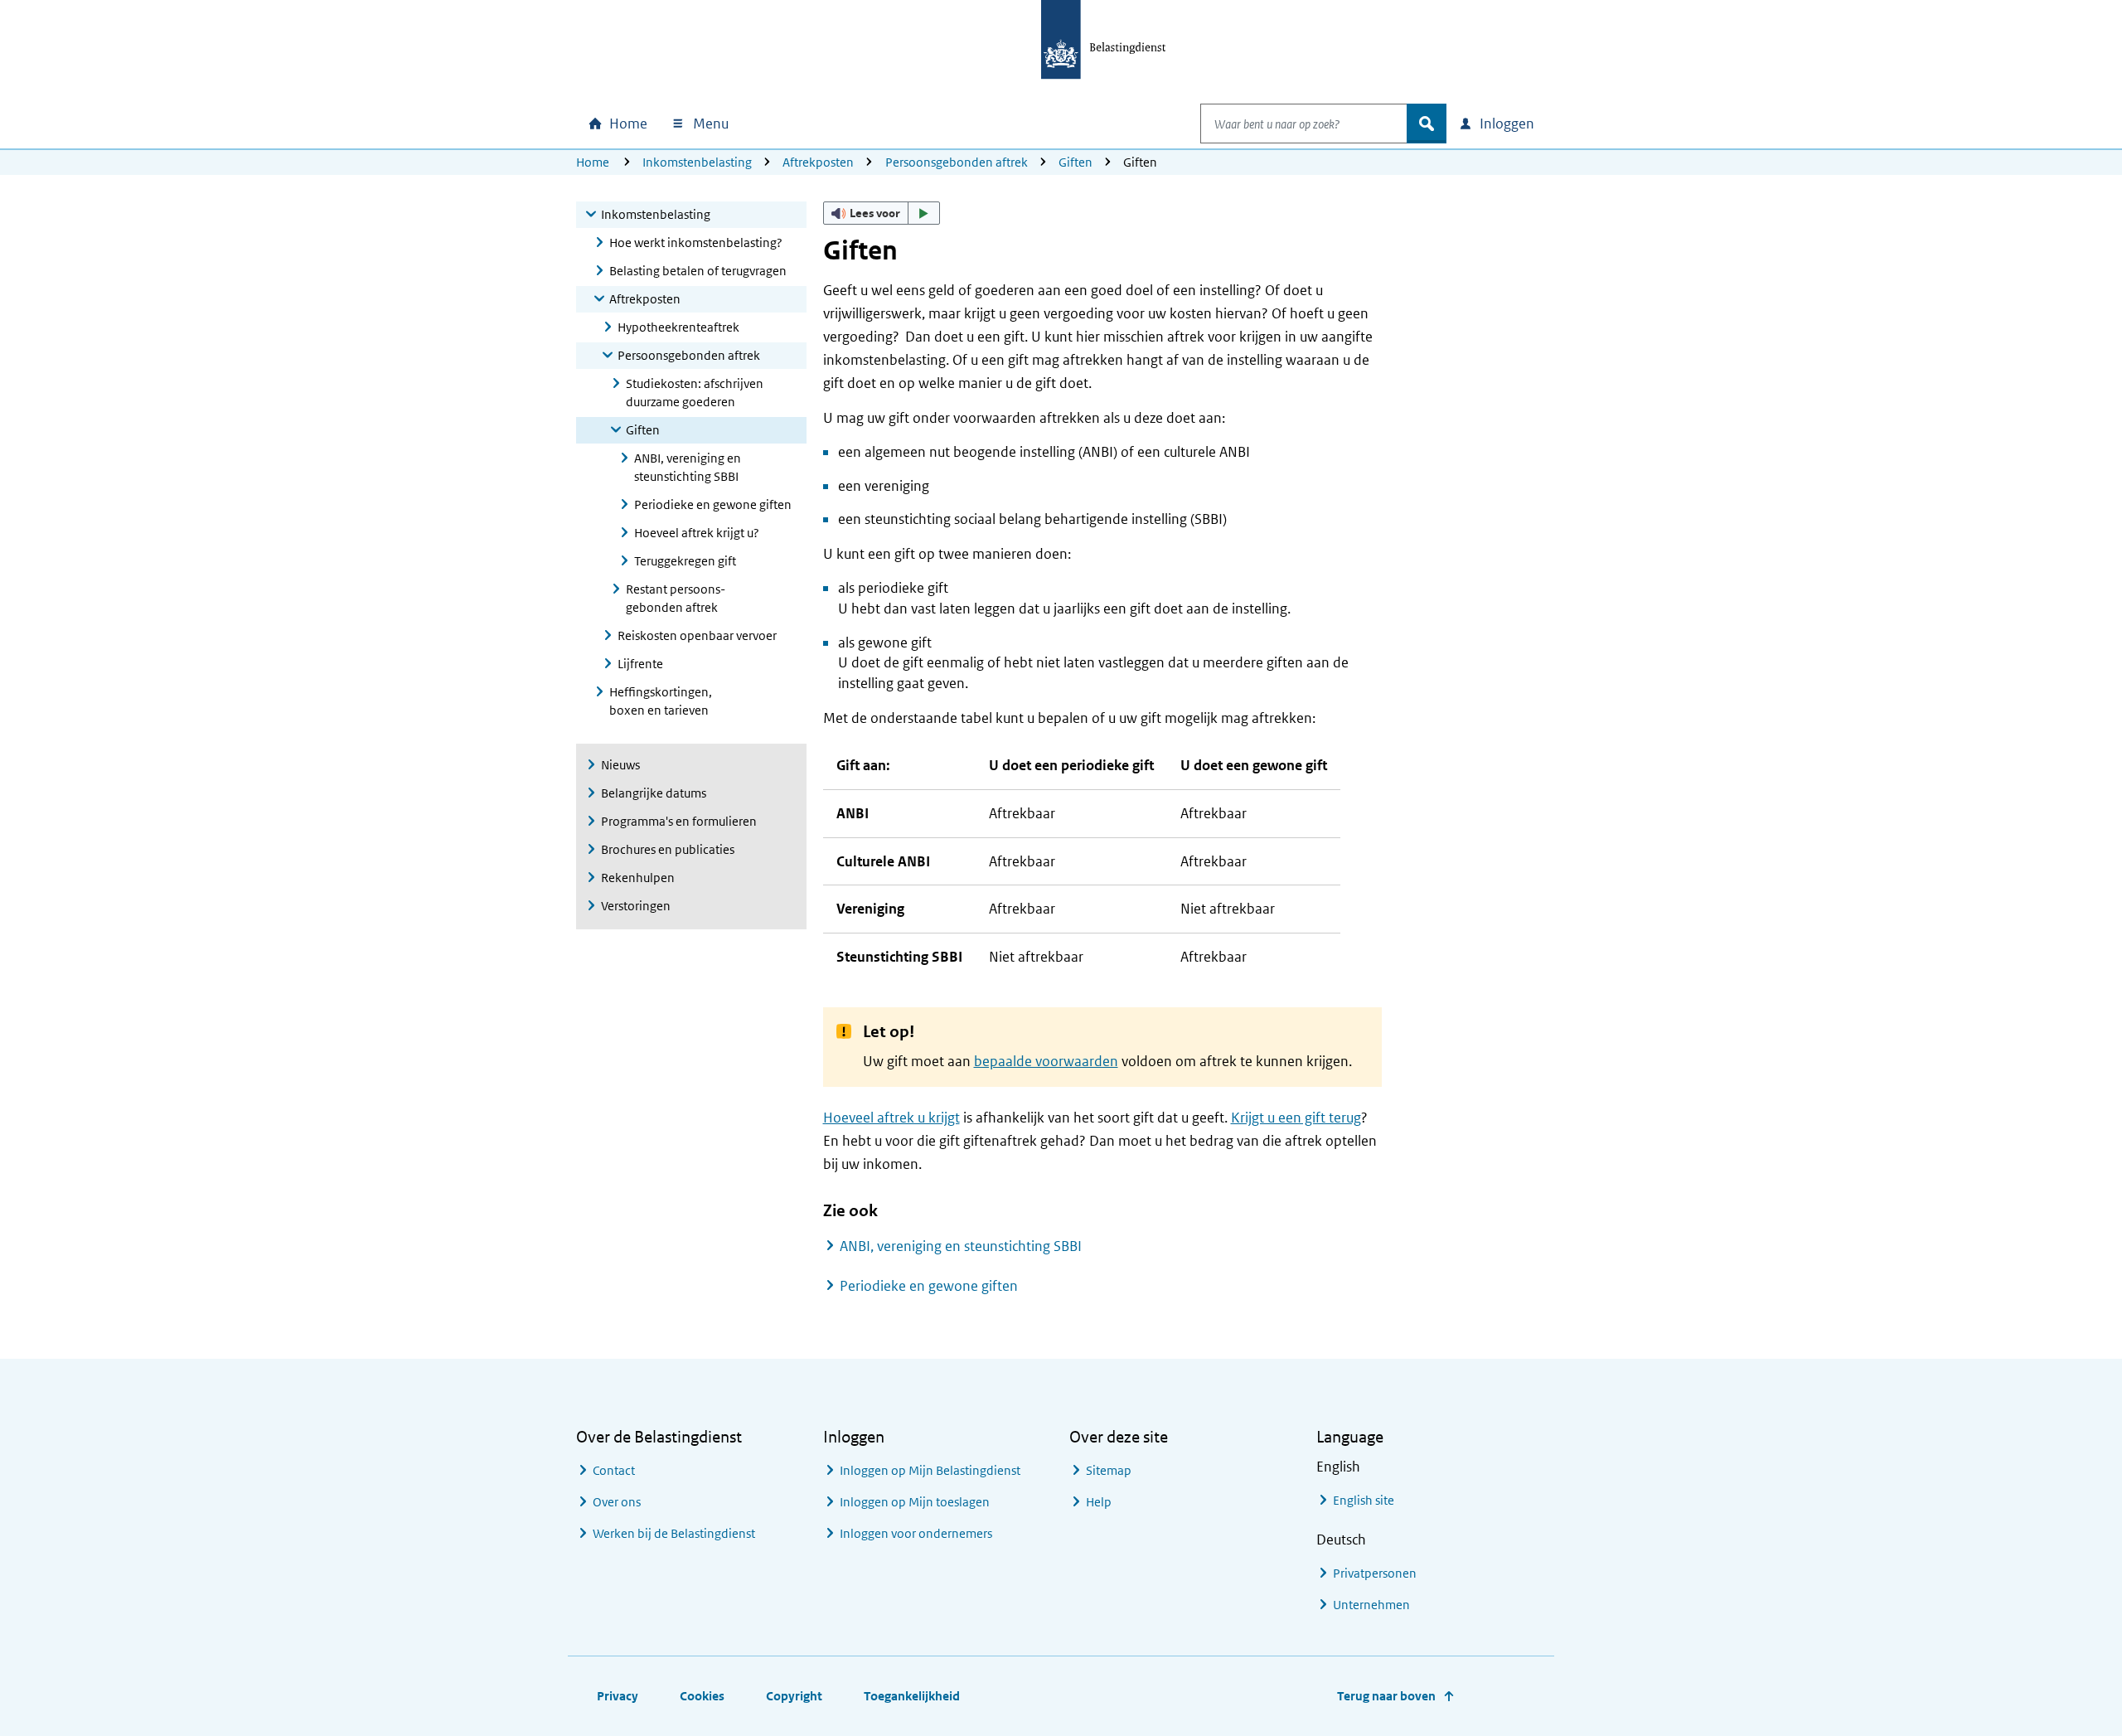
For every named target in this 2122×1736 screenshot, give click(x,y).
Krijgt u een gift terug (1296, 1118)
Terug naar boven (1386, 1696)
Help (1099, 1502)
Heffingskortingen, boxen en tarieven (661, 701)
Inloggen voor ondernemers (916, 1533)
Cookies (702, 1696)
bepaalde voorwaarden (1046, 1061)
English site (1364, 1500)
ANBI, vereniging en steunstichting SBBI (688, 467)
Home (593, 162)
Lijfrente (640, 664)
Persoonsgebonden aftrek (957, 162)
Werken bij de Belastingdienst (674, 1533)
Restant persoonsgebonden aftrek (676, 598)
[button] (882, 213)
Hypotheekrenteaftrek (678, 327)
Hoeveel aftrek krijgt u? (697, 533)
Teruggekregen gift (685, 561)
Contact (614, 1470)
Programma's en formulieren (679, 821)
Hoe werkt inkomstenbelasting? (696, 242)
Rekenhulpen (638, 878)
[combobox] (1304, 124)
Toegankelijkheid (912, 1696)
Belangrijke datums (654, 793)
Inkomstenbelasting (697, 162)
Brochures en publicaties (668, 849)
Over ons (617, 1502)
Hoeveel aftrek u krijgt (891, 1118)
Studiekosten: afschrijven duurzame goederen (695, 393)
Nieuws (620, 765)
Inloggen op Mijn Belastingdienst (930, 1470)
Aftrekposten (818, 162)
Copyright (794, 1696)
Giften (1076, 162)
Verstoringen (636, 906)
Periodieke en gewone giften (713, 504)
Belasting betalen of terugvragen (698, 271)
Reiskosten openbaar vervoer (697, 635)
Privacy (618, 1696)
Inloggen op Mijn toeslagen (915, 1502)
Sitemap (1109, 1470)
